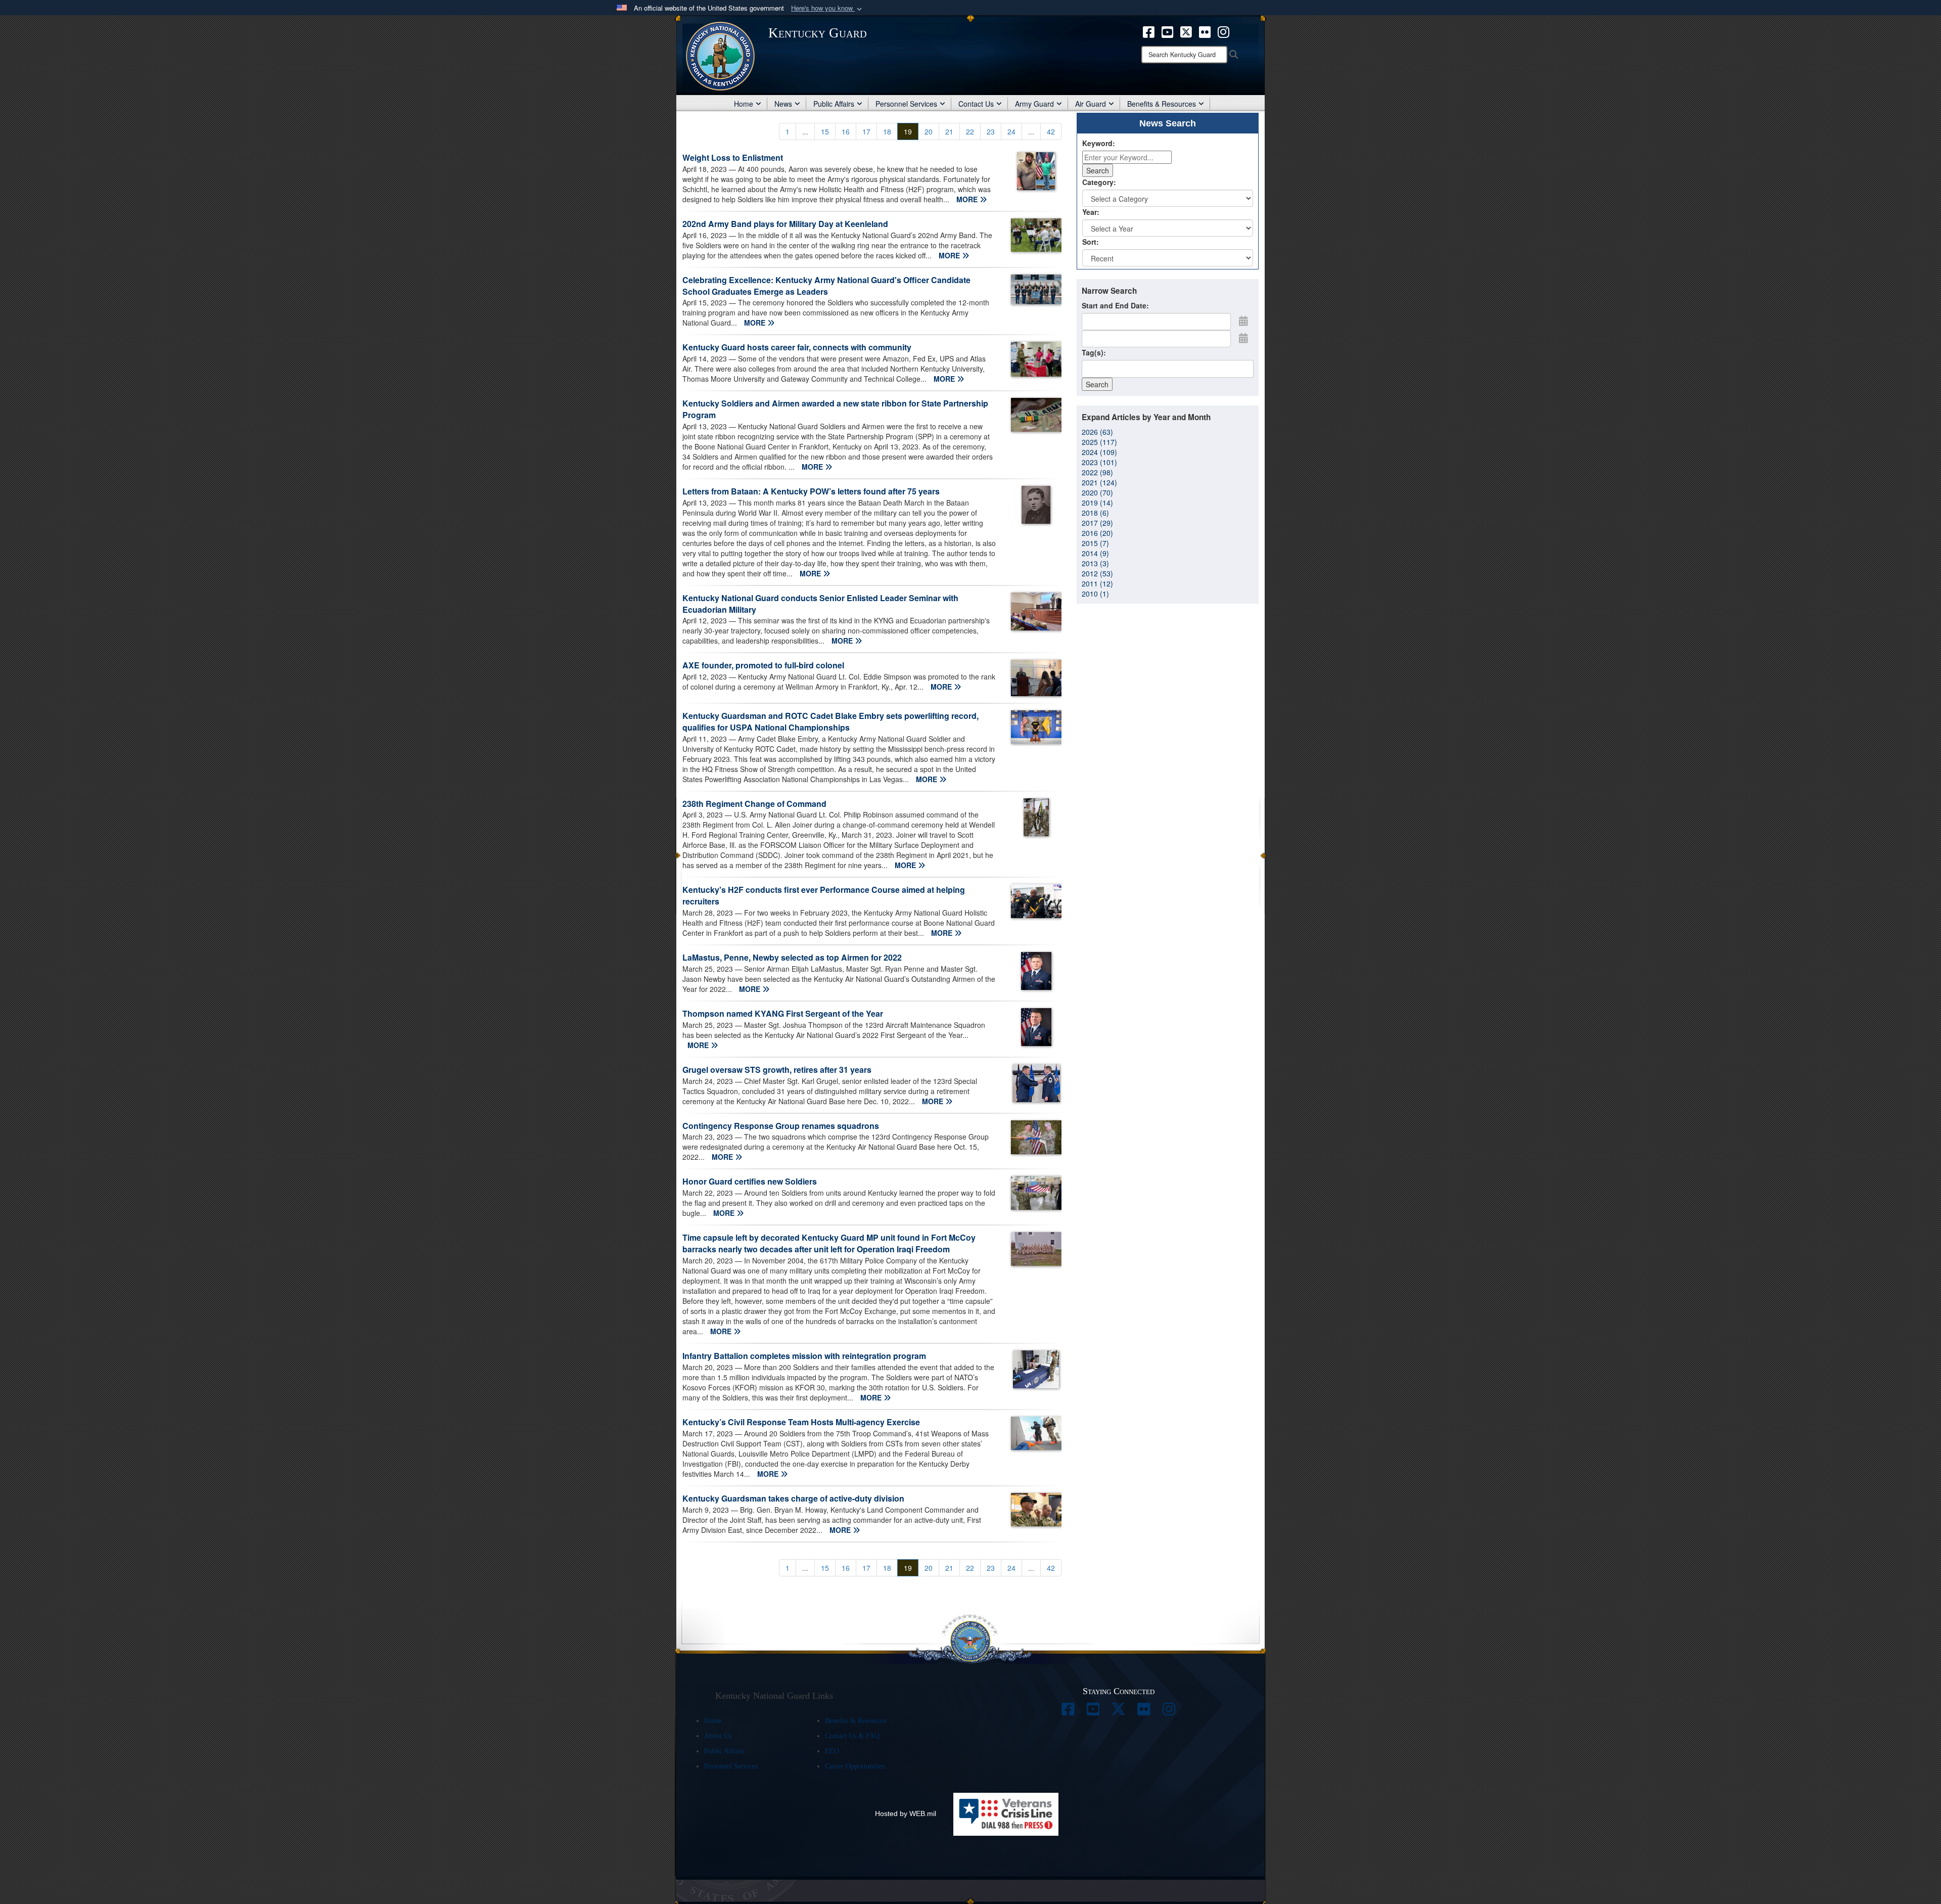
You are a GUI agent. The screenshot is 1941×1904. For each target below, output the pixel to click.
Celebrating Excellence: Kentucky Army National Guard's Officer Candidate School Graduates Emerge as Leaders (826, 286)
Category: (1099, 182)
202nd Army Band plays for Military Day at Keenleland (785, 224)
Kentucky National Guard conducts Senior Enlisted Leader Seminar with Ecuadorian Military (820, 604)
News (783, 104)
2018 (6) (1095, 513)
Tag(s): (1094, 352)
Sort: (1091, 242)
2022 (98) (1097, 472)
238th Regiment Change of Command (754, 804)
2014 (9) (1095, 553)
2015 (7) (1095, 543)
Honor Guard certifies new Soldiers (750, 1181)
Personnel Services (906, 104)
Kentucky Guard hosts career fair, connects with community (797, 347)
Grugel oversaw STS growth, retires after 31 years (777, 1070)
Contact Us (976, 104)
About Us (718, 1736)
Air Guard (1091, 104)
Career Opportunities (855, 1766)
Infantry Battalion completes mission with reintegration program (804, 1356)
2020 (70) (1097, 492)
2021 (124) (1099, 482)
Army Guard (1034, 104)
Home (744, 104)
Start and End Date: (1115, 305)
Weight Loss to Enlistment (733, 157)
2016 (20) (1097, 533)
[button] (827, 8)
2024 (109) (1099, 452)
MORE (968, 199)
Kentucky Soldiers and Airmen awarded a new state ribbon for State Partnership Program (835, 409)
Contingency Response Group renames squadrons (781, 1126)
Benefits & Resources (1162, 104)
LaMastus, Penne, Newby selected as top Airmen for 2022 (792, 957)
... (805, 131)
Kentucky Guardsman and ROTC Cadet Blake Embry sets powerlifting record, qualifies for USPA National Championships (830, 721)
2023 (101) (1099, 462)
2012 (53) (1097, 573)
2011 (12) (1097, 583)
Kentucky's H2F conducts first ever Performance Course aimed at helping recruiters (824, 895)
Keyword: (1099, 143)
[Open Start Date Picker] (1243, 321)
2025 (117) (1099, 442)
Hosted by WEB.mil (906, 1814)
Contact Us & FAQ (852, 1736)
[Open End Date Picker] (1243, 338)
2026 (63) (1097, 432)
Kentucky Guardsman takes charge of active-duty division (793, 1498)
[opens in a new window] (1149, 31)
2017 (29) (1097, 523)
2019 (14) (1097, 503)
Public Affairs (834, 104)
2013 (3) (1095, 563)
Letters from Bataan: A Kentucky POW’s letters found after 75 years (811, 491)
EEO (832, 1751)
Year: (1091, 212)
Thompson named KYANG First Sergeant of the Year (783, 1013)
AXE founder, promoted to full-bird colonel (763, 665)
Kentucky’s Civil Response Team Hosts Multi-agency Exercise (801, 1422)
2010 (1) (1095, 594)
